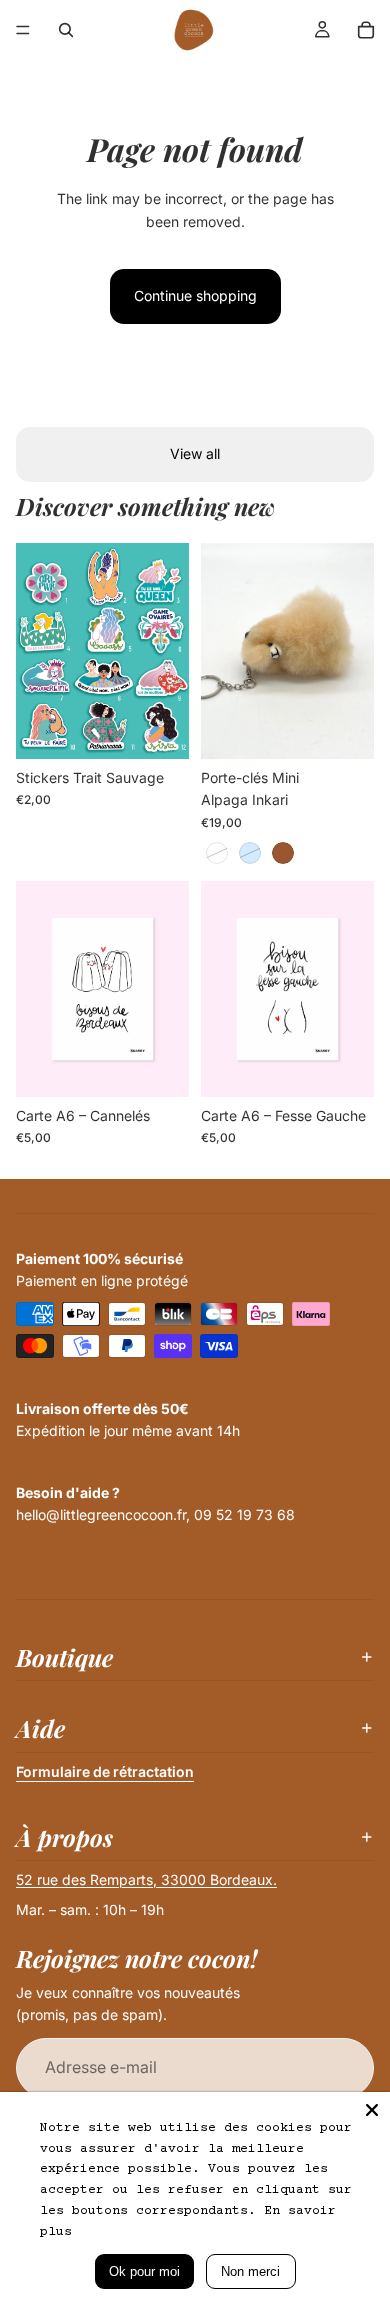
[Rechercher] (66, 30)
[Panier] (366, 30)
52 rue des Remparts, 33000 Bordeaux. (146, 1879)
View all (195, 453)
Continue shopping (195, 295)
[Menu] (23, 30)
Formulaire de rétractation (105, 1771)
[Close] (372, 2110)
